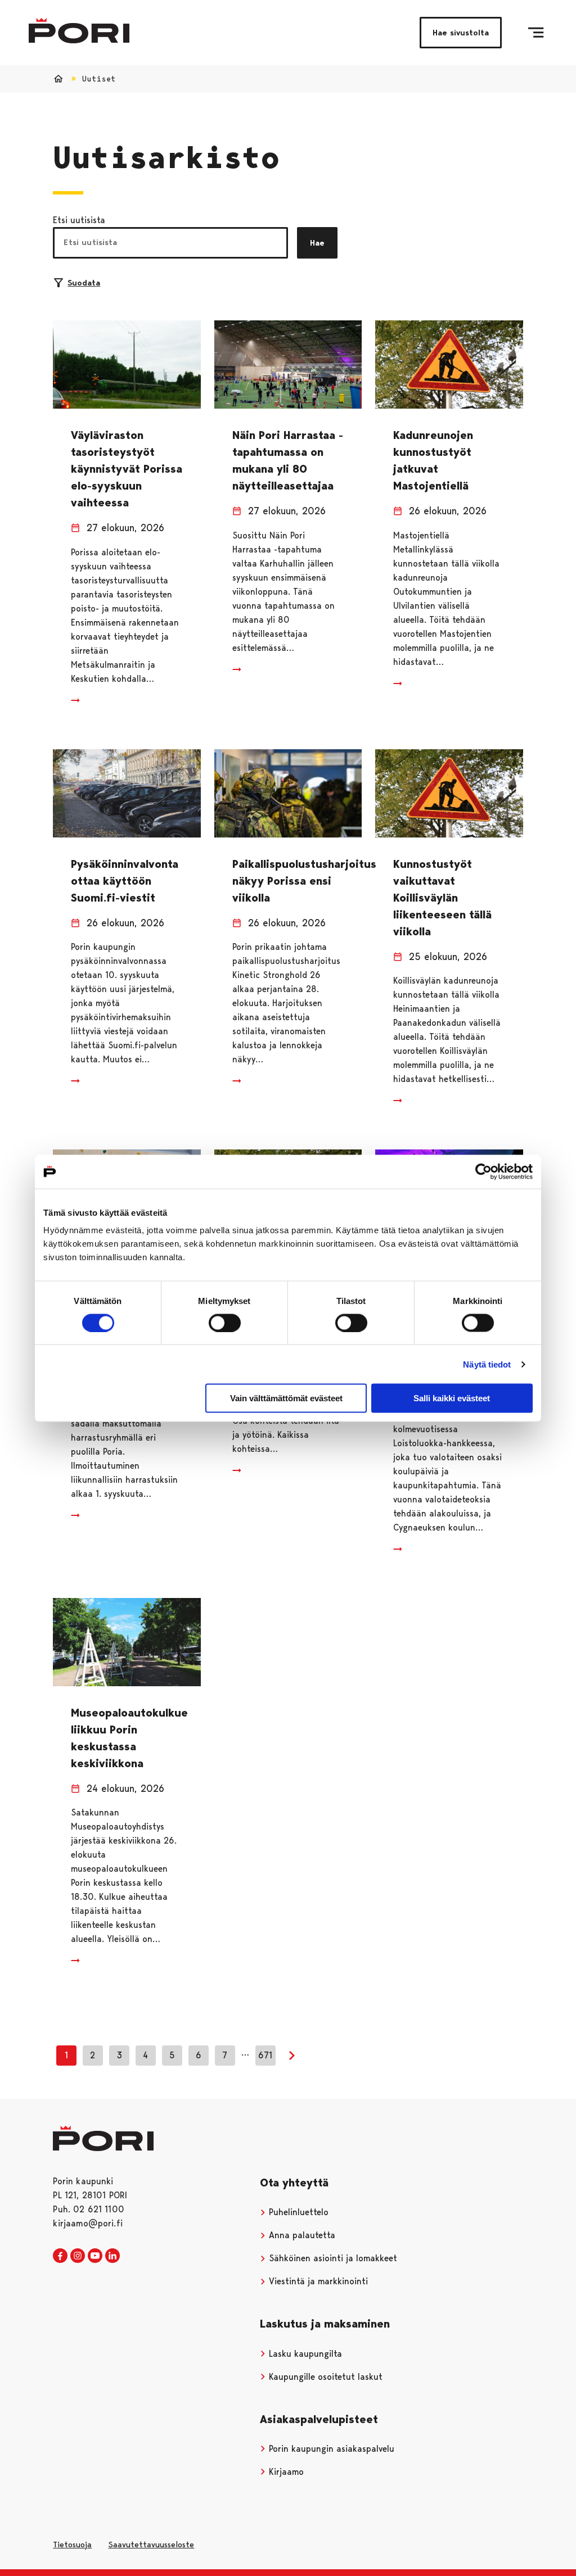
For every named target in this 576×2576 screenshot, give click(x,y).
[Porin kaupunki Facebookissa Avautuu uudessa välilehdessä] (60, 2256)
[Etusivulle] (79, 31)
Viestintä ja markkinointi (317, 2281)
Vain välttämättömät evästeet (286, 1398)
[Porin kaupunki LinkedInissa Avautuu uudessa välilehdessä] (112, 2256)
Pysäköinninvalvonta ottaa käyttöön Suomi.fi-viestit (125, 881)
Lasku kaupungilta (304, 2354)
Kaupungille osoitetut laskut (324, 2377)
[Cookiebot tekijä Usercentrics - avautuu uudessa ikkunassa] (483, 1171)
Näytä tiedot (487, 1364)
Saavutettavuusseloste (151, 2545)
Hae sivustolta (461, 33)
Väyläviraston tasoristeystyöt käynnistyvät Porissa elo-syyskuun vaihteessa (127, 469)
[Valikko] (536, 33)
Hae (317, 243)
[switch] (225, 1323)
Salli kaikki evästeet (452, 1398)
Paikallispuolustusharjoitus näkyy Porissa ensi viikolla (304, 881)
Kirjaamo (285, 2472)
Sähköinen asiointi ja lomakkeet (332, 2258)
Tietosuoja (72, 2545)
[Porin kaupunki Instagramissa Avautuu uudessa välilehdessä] (78, 2256)
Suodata (84, 283)
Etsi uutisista (79, 220)
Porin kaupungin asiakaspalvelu (330, 2449)
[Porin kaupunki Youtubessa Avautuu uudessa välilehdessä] (95, 2256)
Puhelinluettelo (297, 2212)
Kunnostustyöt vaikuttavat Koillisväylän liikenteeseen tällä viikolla (442, 898)
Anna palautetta (301, 2235)
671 (265, 2055)
